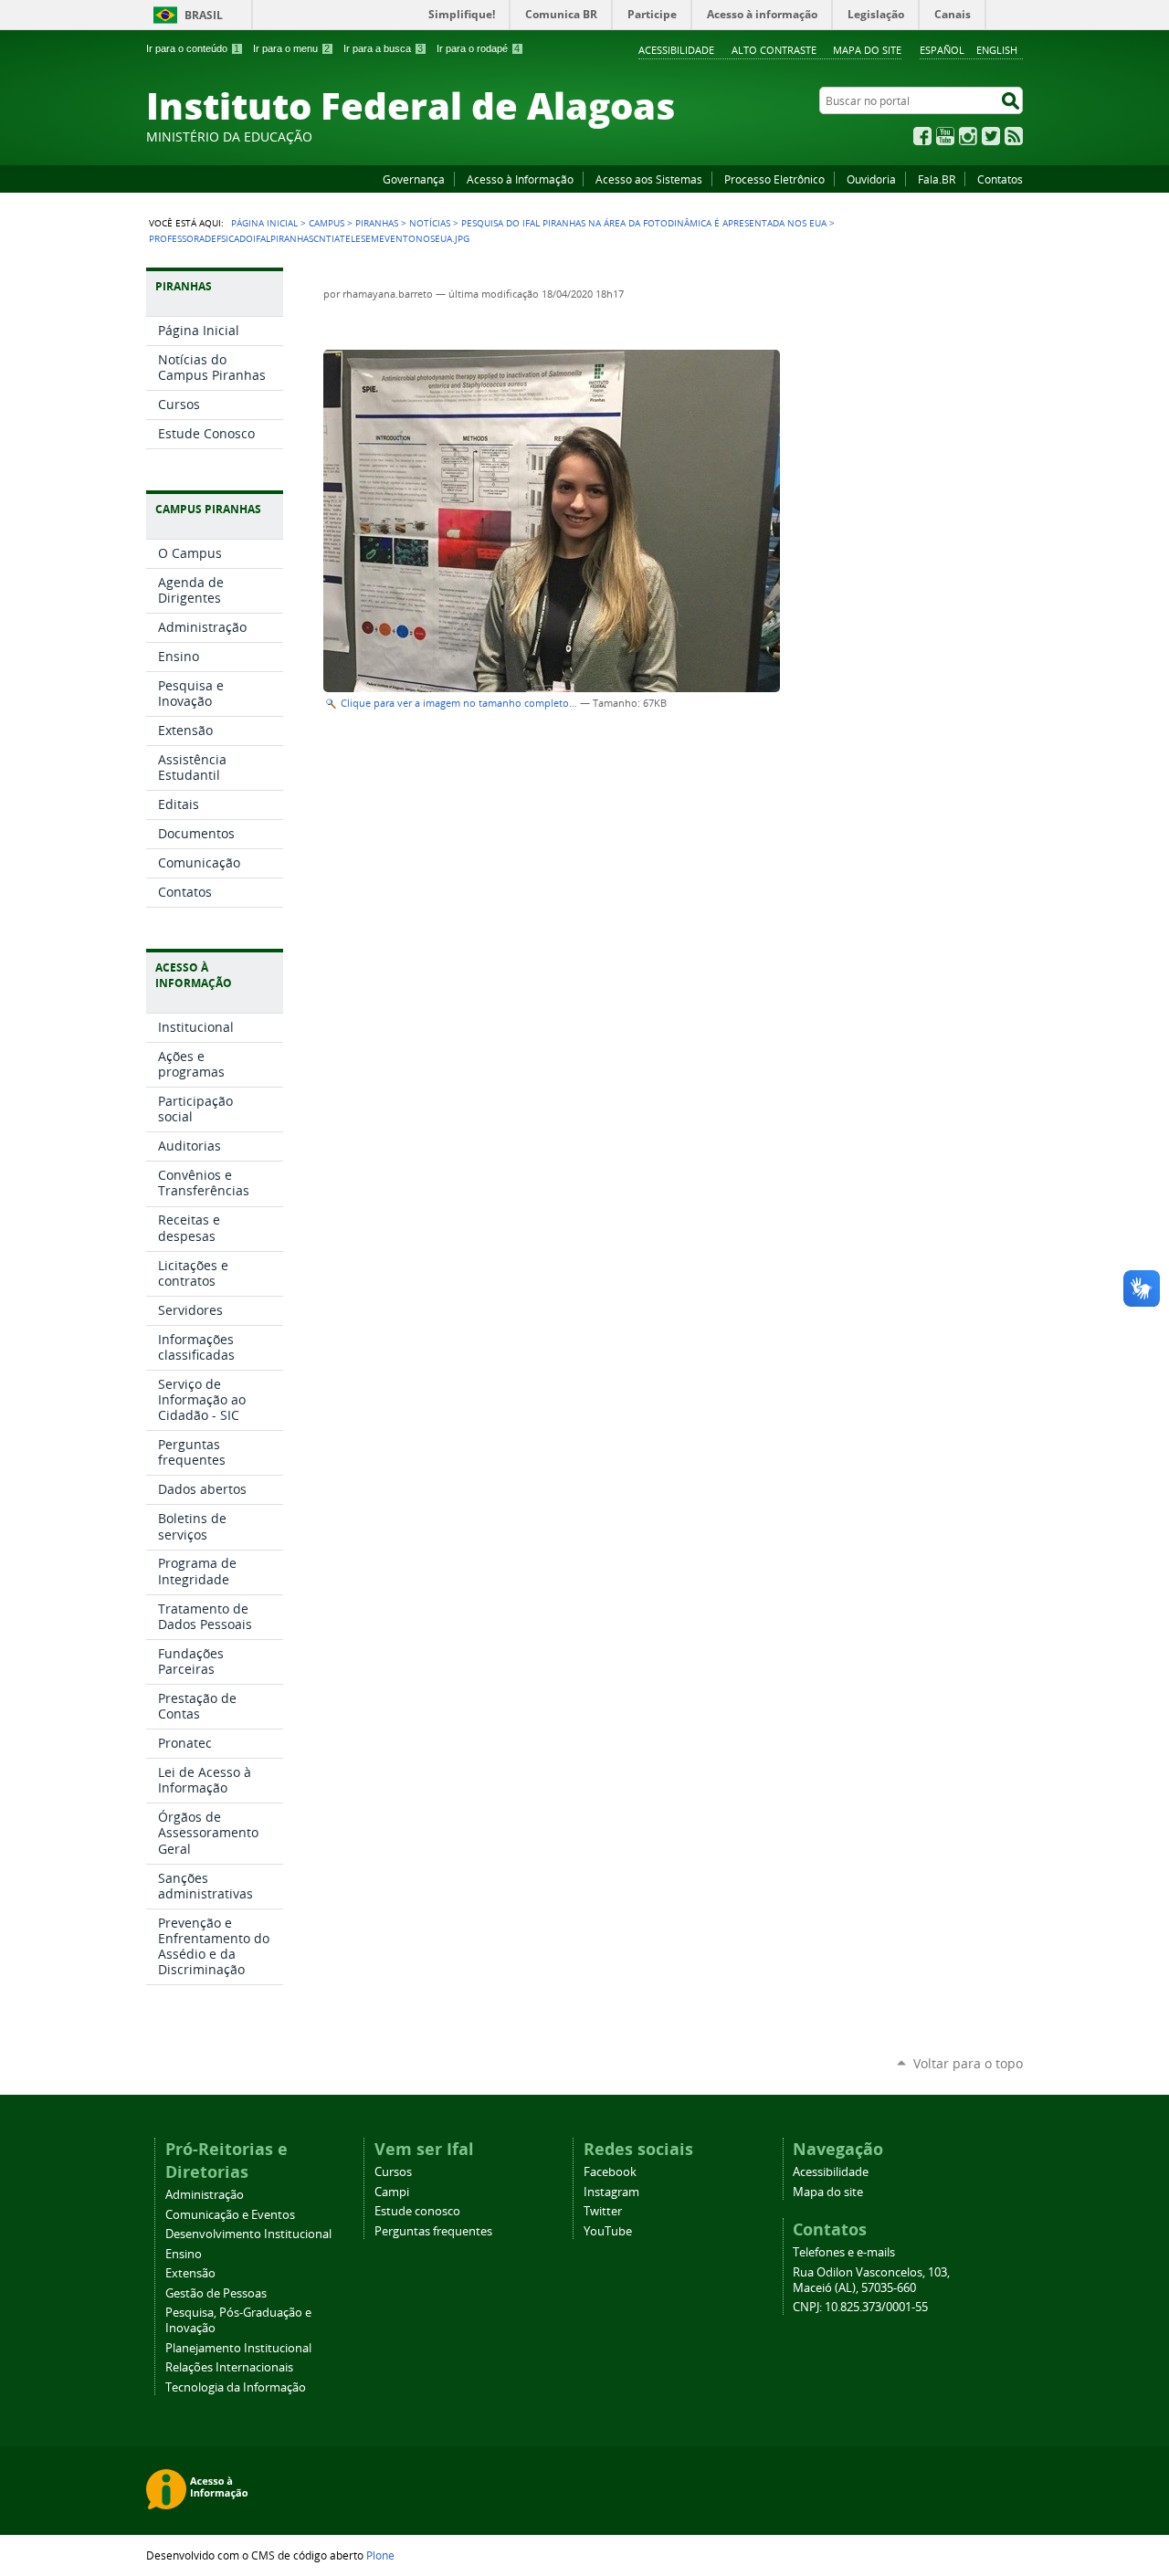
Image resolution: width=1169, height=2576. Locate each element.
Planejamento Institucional (238, 2348)
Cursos (393, 2172)
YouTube (945, 136)
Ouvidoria (871, 179)
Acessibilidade (676, 50)
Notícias (430, 223)
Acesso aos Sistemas (649, 179)
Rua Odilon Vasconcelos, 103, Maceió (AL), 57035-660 (871, 2280)
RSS (1014, 136)
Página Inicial (264, 223)
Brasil (204, 15)
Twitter (991, 136)
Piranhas (377, 223)
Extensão (190, 2273)
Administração (205, 2195)
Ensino (184, 2254)
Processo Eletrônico (774, 179)
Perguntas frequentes (433, 2231)
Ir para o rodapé (478, 48)
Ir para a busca (383, 48)
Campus (326, 223)
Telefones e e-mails (844, 2252)
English (997, 50)
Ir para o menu (291, 48)
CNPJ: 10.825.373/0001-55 (860, 2307)
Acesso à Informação (520, 179)
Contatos (1000, 179)
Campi (392, 2192)
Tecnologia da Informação (236, 2387)
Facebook (922, 136)
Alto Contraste (774, 50)
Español (942, 50)
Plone (380, 2555)
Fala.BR (937, 179)
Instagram (968, 136)
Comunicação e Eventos (230, 2215)
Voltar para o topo (968, 2063)
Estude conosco (417, 2211)
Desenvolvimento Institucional (248, 2234)
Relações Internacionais (229, 2367)
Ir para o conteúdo (193, 48)
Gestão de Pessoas (216, 2293)
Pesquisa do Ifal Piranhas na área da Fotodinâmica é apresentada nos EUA (644, 223)
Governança (414, 179)
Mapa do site (867, 50)
